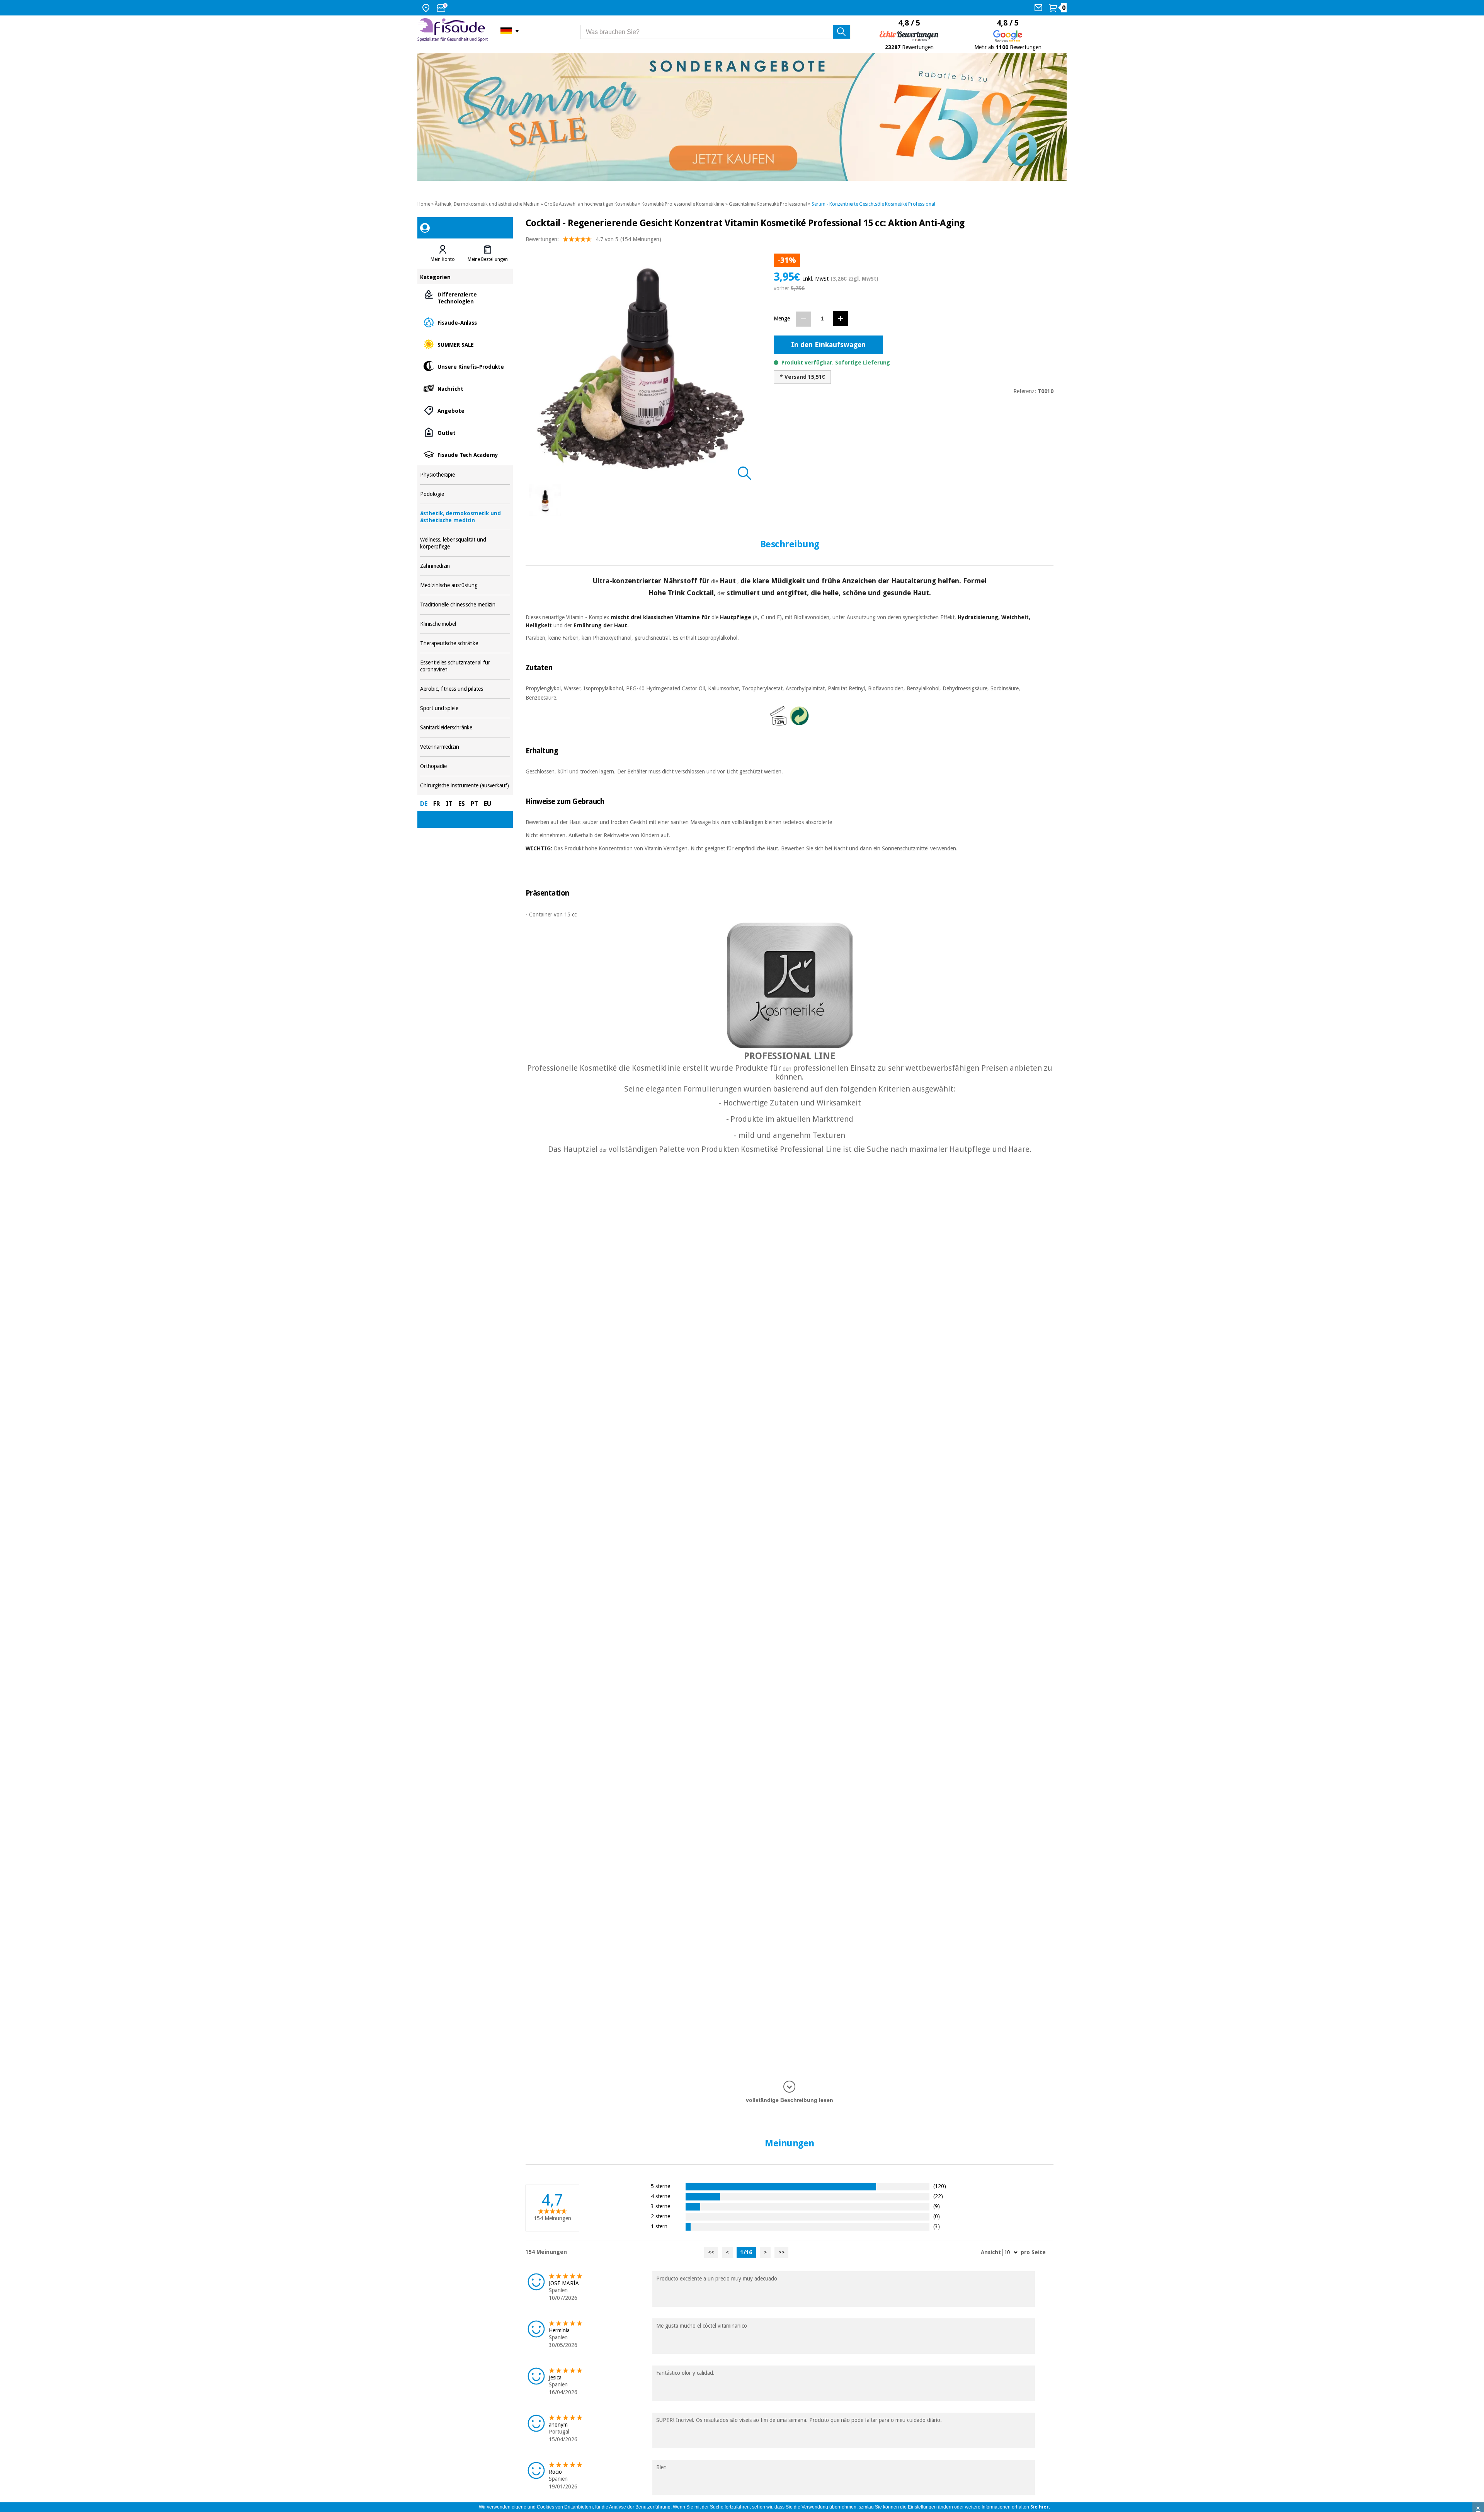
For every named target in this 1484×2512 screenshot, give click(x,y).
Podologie (465, 494)
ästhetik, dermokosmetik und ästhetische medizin (465, 517)
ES (462, 804)
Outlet (465, 432)
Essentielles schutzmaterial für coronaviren (465, 666)
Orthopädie (465, 766)
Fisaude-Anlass (465, 322)
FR (437, 804)
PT (474, 804)
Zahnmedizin (465, 566)
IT (449, 804)
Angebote (465, 410)
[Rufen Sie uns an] (1039, 8)
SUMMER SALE (465, 344)
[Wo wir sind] (427, 8)
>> (781, 2252)
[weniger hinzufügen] (803, 319)
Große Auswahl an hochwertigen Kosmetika (591, 204)
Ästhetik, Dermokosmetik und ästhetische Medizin (487, 204)
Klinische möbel (465, 624)
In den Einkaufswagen (828, 345)
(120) (940, 2186)
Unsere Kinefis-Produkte (465, 366)
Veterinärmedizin (465, 747)
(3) (937, 2226)
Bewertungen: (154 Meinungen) (593, 239)
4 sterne (660, 2196)
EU (488, 804)
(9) (937, 2206)
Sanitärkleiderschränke (465, 728)
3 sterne (660, 2206)
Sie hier (1040, 2507)
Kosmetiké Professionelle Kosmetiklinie (683, 204)
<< (711, 2252)
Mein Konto (443, 259)
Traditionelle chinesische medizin (465, 605)
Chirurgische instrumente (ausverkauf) (465, 786)
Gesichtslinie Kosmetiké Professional (768, 204)
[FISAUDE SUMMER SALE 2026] (742, 117)
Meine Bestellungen (488, 259)
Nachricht (465, 388)
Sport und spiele (465, 708)
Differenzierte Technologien (465, 297)
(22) (938, 2196)
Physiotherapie (465, 475)
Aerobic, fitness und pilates (465, 689)
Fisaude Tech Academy (465, 454)
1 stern (659, 2226)
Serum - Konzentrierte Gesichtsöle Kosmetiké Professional (873, 204)
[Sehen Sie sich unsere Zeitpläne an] (443, 8)
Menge (782, 318)
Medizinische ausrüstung (465, 585)
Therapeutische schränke (465, 643)
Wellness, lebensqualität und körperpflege (465, 543)
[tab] (442, 254)
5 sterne (660, 2186)
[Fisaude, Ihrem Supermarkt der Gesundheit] (453, 31)
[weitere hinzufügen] (841, 318)
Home (424, 204)
